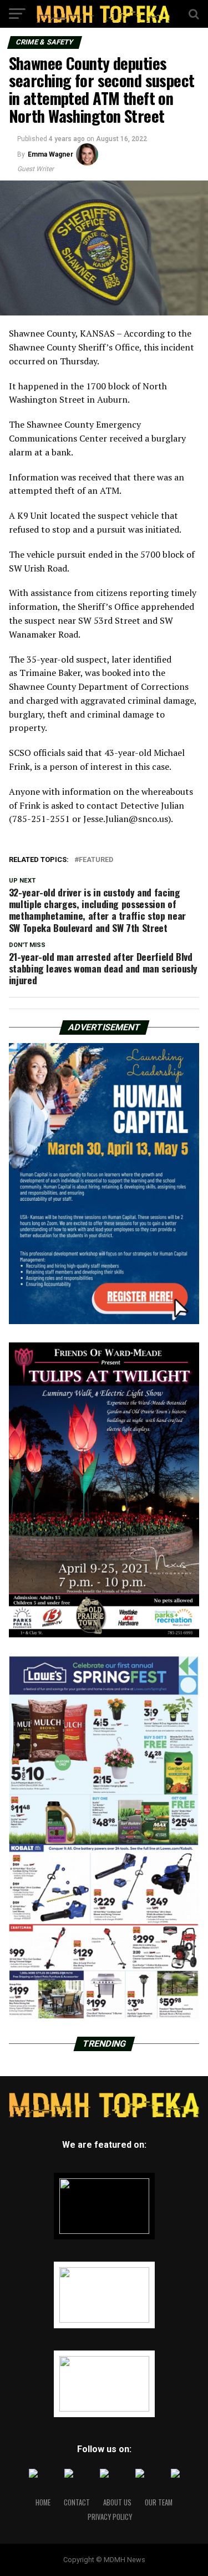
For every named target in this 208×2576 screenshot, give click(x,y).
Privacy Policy (110, 2517)
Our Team (159, 2502)
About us (117, 2502)
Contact (77, 2502)
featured (96, 860)
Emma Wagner (50, 154)
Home (43, 2502)
